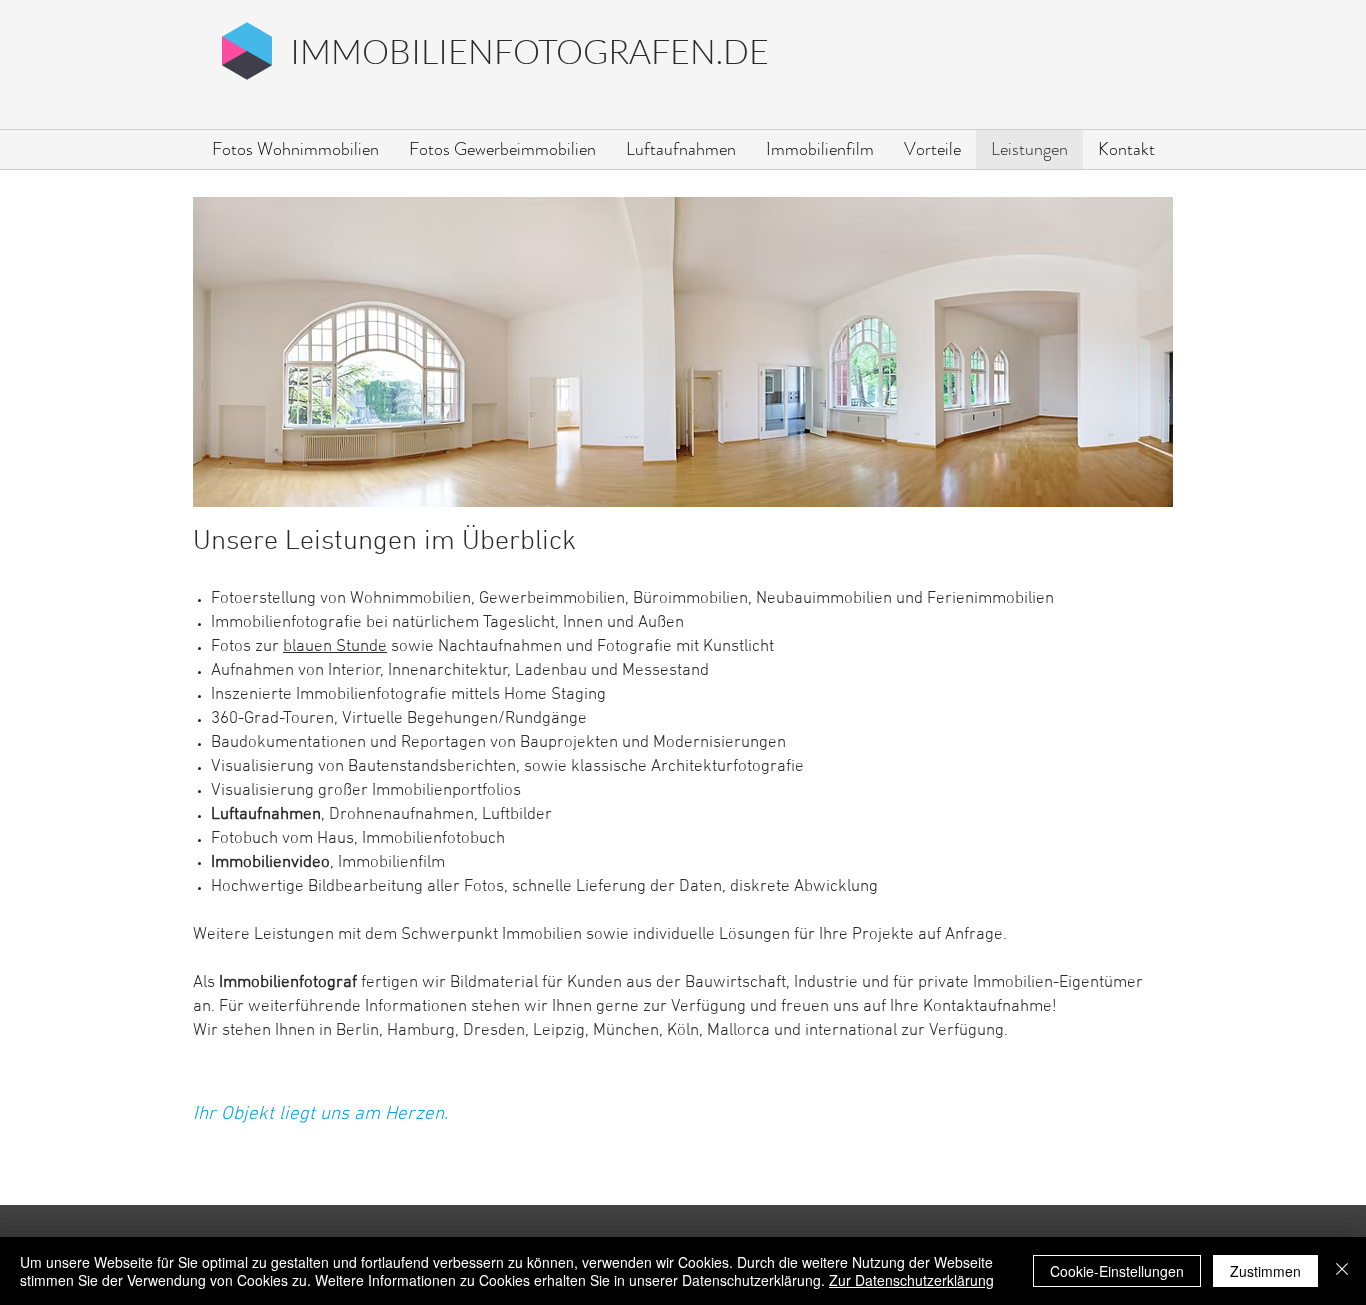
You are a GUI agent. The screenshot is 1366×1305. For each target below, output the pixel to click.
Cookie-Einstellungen (1117, 1271)
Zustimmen (1265, 1271)
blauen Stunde (335, 647)
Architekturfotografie (727, 767)
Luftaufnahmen (266, 815)
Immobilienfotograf (288, 983)
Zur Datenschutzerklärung (911, 1280)
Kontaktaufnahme (987, 1007)
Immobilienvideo (270, 863)
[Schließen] (1342, 1271)
